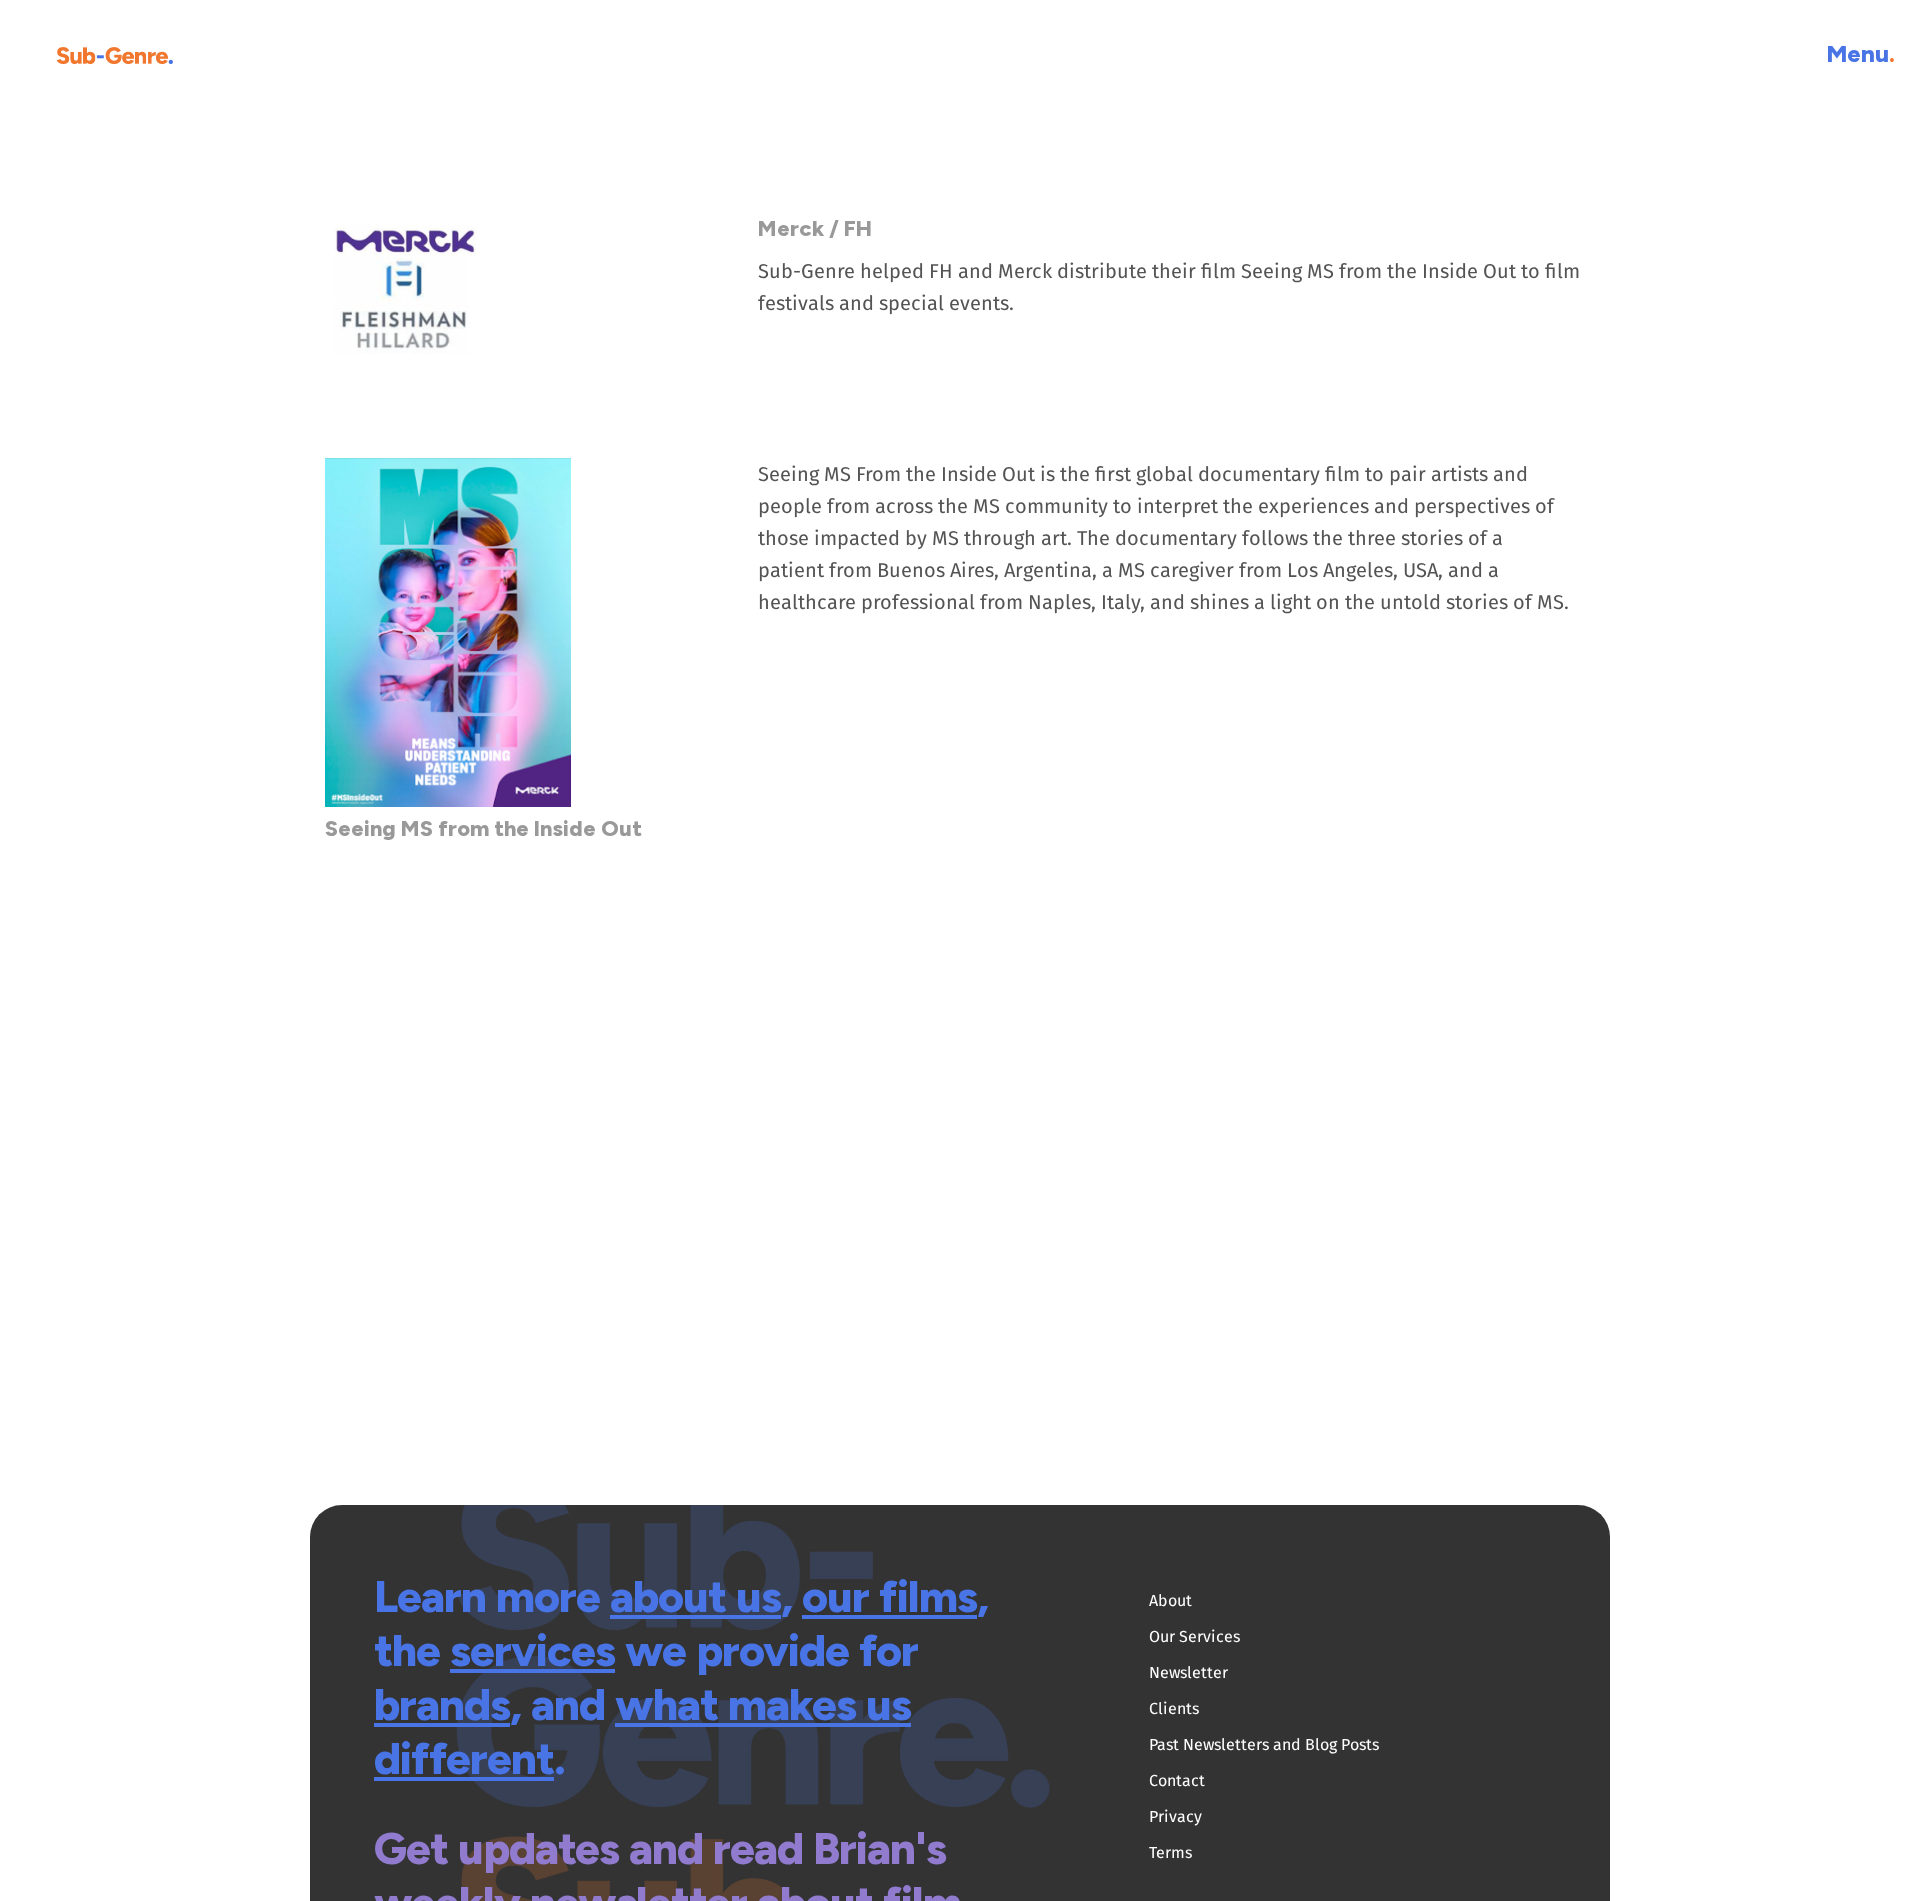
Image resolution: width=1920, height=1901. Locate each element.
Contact (1177, 1780)
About (1170, 1600)
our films (889, 1596)
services (532, 1650)
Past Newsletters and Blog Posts (1264, 1744)
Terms (1170, 1852)
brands (442, 1704)
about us (695, 1596)
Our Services (1194, 1636)
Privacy (1175, 1816)
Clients (1174, 1708)
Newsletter (1188, 1672)
